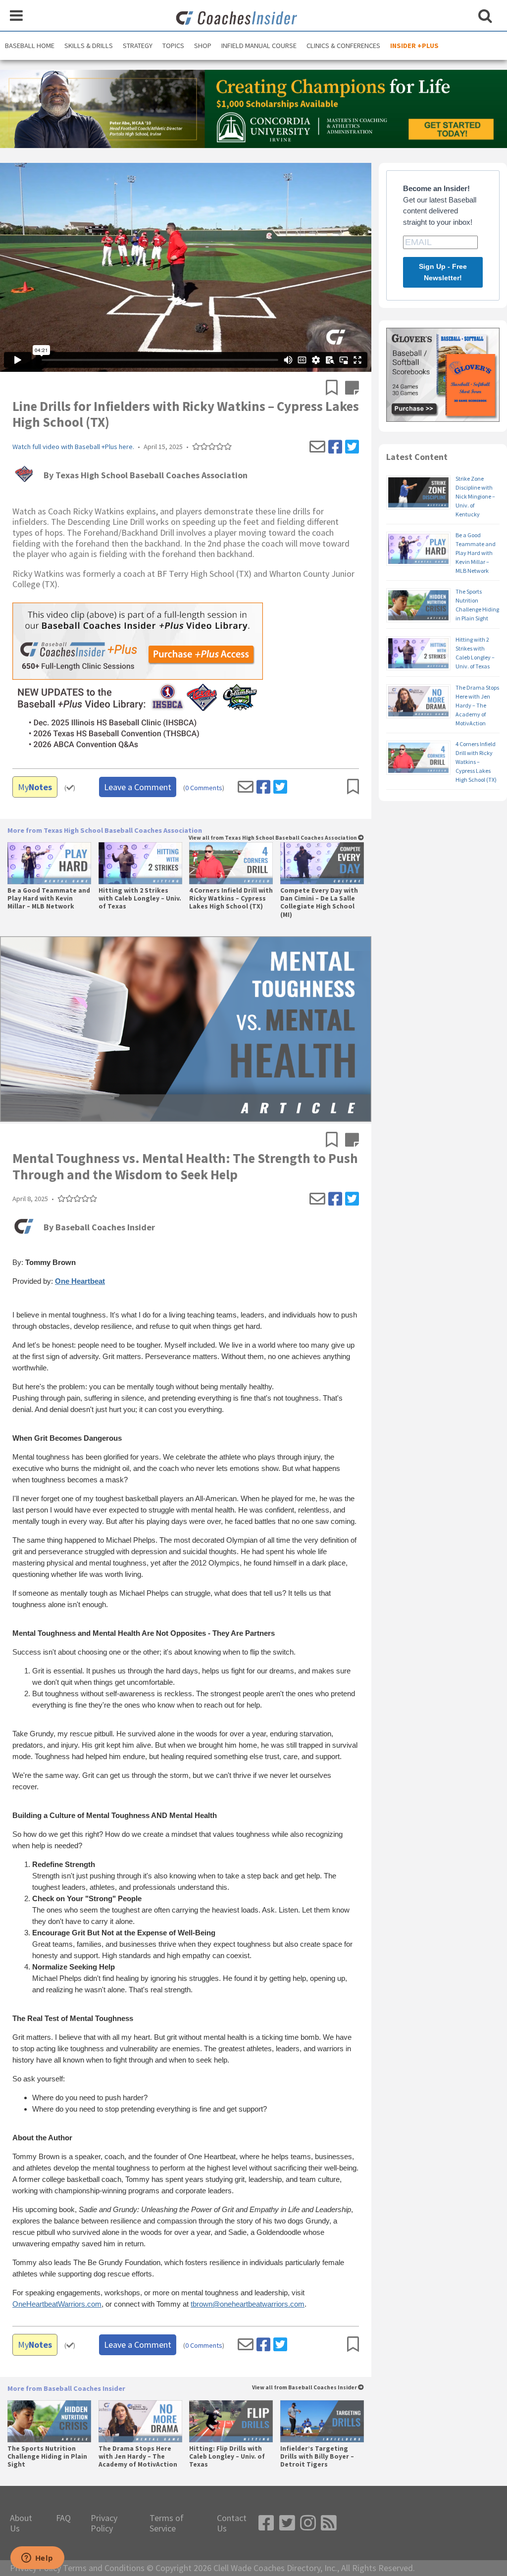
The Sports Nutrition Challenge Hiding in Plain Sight (47, 2457)
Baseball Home (30, 46)
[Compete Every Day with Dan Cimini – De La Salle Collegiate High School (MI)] (322, 863)
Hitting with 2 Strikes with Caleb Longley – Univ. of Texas (140, 899)
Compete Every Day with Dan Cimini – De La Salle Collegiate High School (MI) (319, 903)
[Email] (317, 447)
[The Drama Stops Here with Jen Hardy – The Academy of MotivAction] (140, 2421)
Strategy (138, 46)
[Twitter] (352, 447)
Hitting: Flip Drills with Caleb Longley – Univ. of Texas (227, 2457)
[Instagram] (308, 2523)
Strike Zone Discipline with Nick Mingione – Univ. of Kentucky (475, 496)
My (35, 787)
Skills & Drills (89, 46)
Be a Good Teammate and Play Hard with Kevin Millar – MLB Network (49, 899)
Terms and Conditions (104, 2568)
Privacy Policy (104, 2523)
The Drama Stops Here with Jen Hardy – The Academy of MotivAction (138, 2457)
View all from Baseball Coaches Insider (305, 2388)
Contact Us (232, 2523)
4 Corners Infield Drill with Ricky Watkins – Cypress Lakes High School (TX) (231, 899)
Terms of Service (167, 2523)
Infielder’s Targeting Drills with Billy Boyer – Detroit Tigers (317, 2457)
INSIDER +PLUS (414, 46)
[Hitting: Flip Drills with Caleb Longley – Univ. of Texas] (231, 2421)
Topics (173, 46)
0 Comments (204, 788)
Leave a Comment (138, 787)
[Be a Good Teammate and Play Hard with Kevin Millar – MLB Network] (49, 863)
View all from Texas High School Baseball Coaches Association (273, 838)
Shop (203, 46)
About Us (21, 2523)
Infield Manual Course (259, 46)
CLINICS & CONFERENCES (343, 46)
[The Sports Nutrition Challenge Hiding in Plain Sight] (49, 2421)
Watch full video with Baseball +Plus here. (73, 447)
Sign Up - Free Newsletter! (443, 272)
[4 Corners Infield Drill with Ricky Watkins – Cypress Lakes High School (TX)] (231, 863)
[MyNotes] (352, 389)
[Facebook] (335, 447)
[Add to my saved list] (335, 389)
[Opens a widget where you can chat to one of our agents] (37, 2559)
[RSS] (329, 2523)
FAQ (63, 2518)
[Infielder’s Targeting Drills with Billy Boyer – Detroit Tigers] (322, 2421)
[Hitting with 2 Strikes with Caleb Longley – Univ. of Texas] (140, 863)
